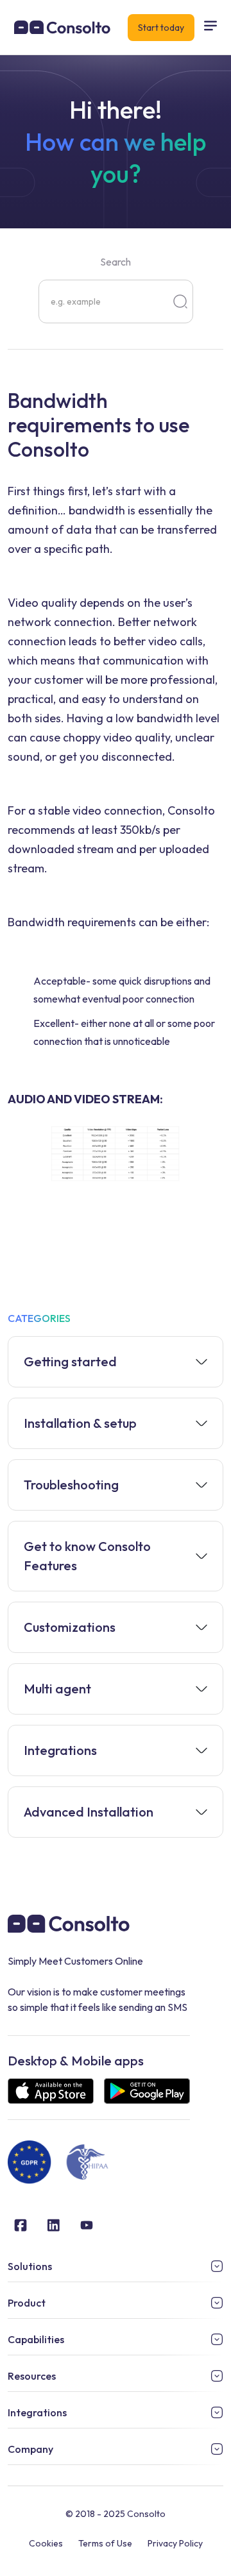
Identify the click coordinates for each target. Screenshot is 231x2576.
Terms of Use (105, 2543)
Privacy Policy (175, 2543)
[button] (210, 27)
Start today (161, 28)
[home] (59, 28)
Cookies (46, 2543)
